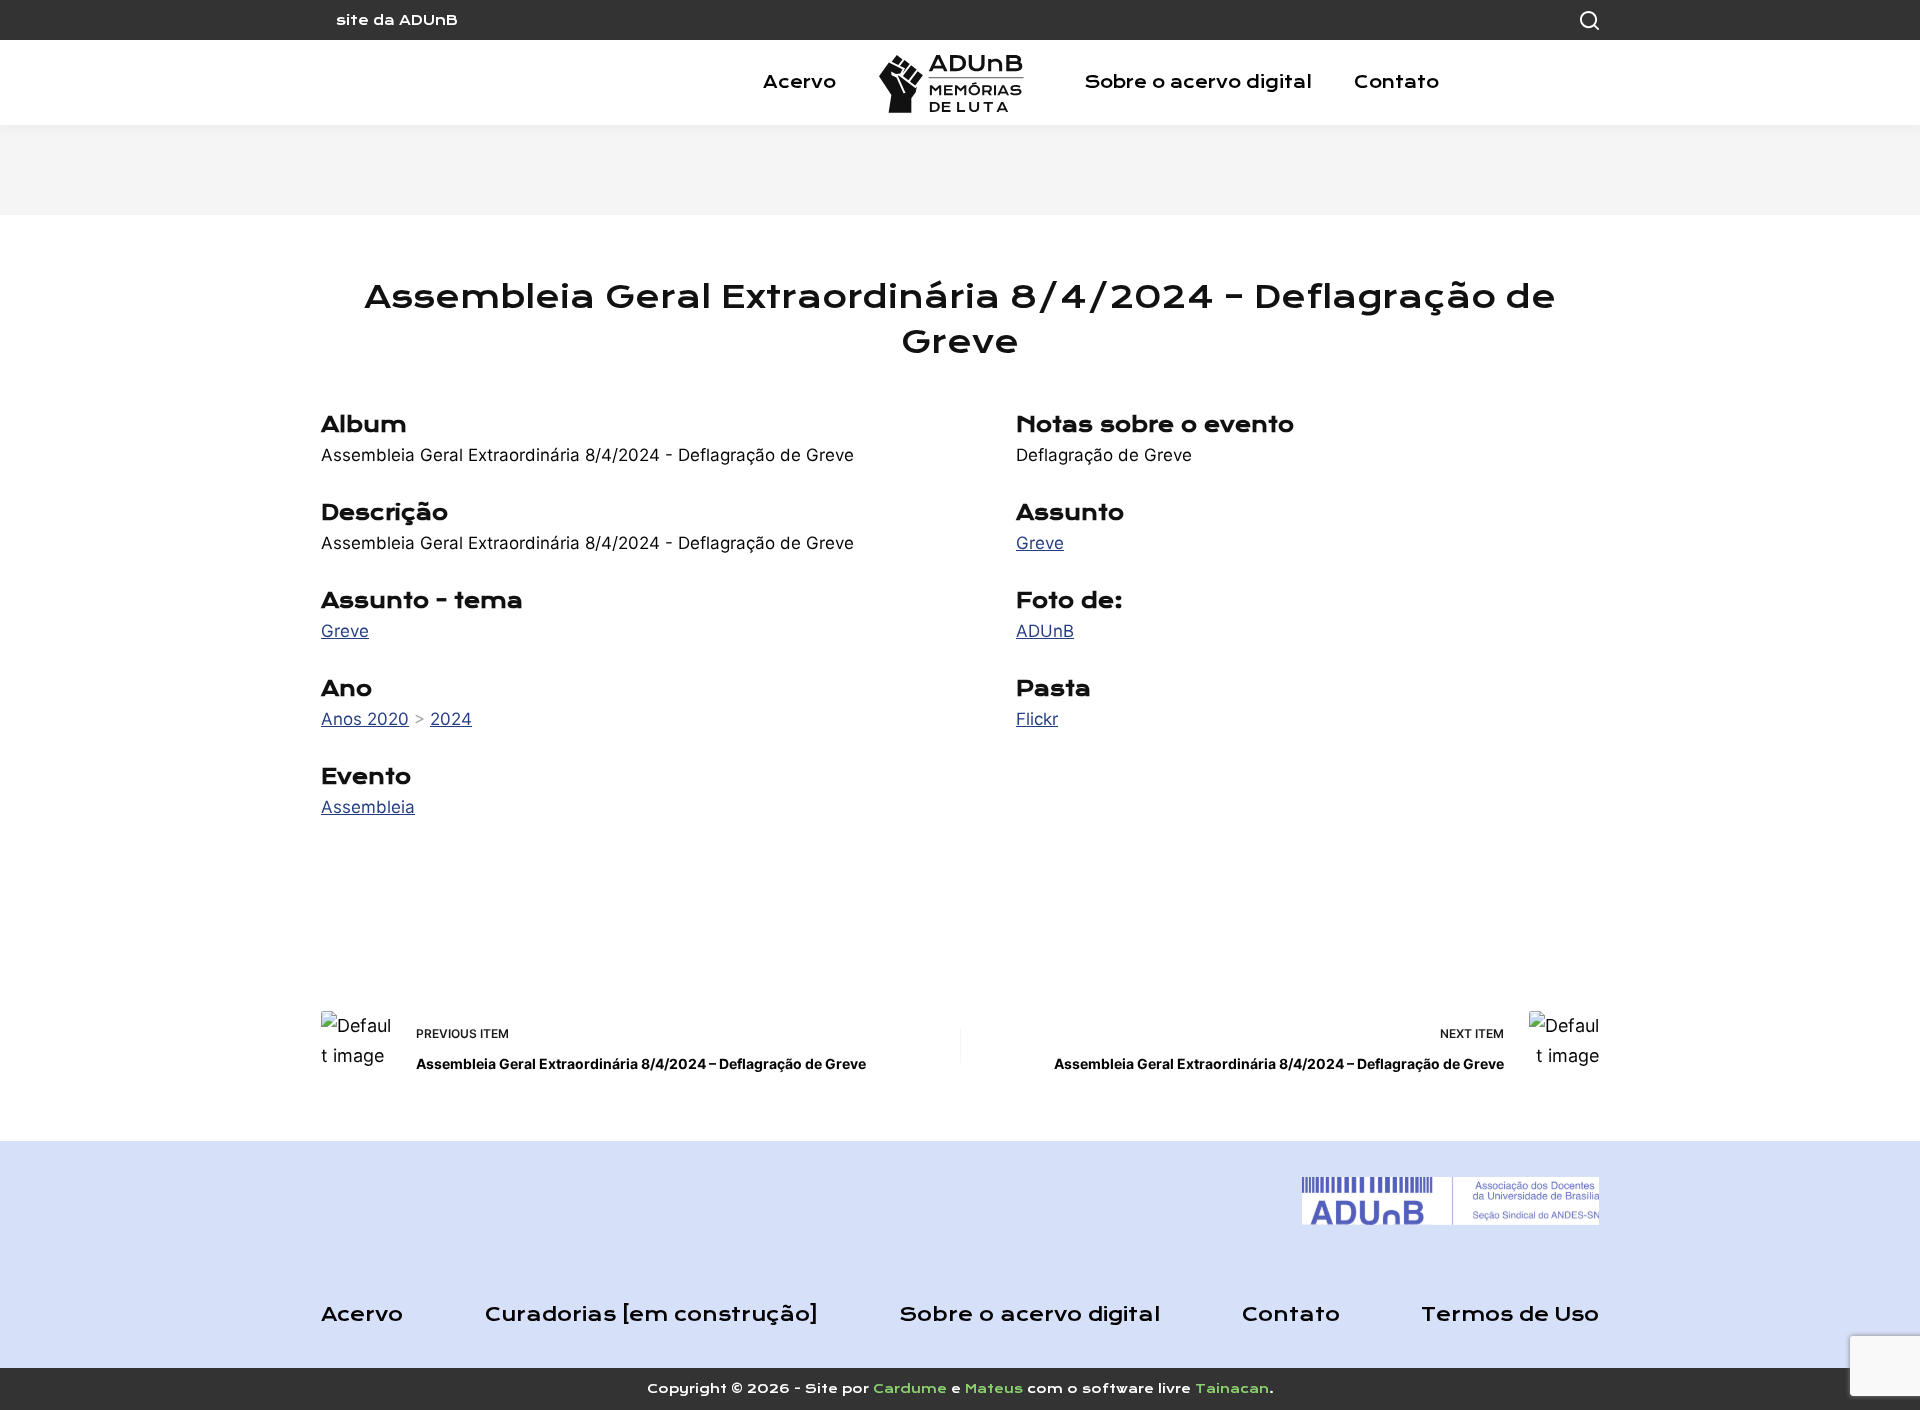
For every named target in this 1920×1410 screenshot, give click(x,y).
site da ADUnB (397, 20)
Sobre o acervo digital (1198, 82)
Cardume (910, 1388)
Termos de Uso (1510, 1314)
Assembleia (368, 807)
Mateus (994, 1388)
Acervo (799, 82)
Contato (1396, 82)
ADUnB (1045, 631)
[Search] (1589, 20)
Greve (345, 631)
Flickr (1037, 719)
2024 (451, 719)
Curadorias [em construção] (651, 1314)
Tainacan (1232, 1388)
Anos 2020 (365, 719)
